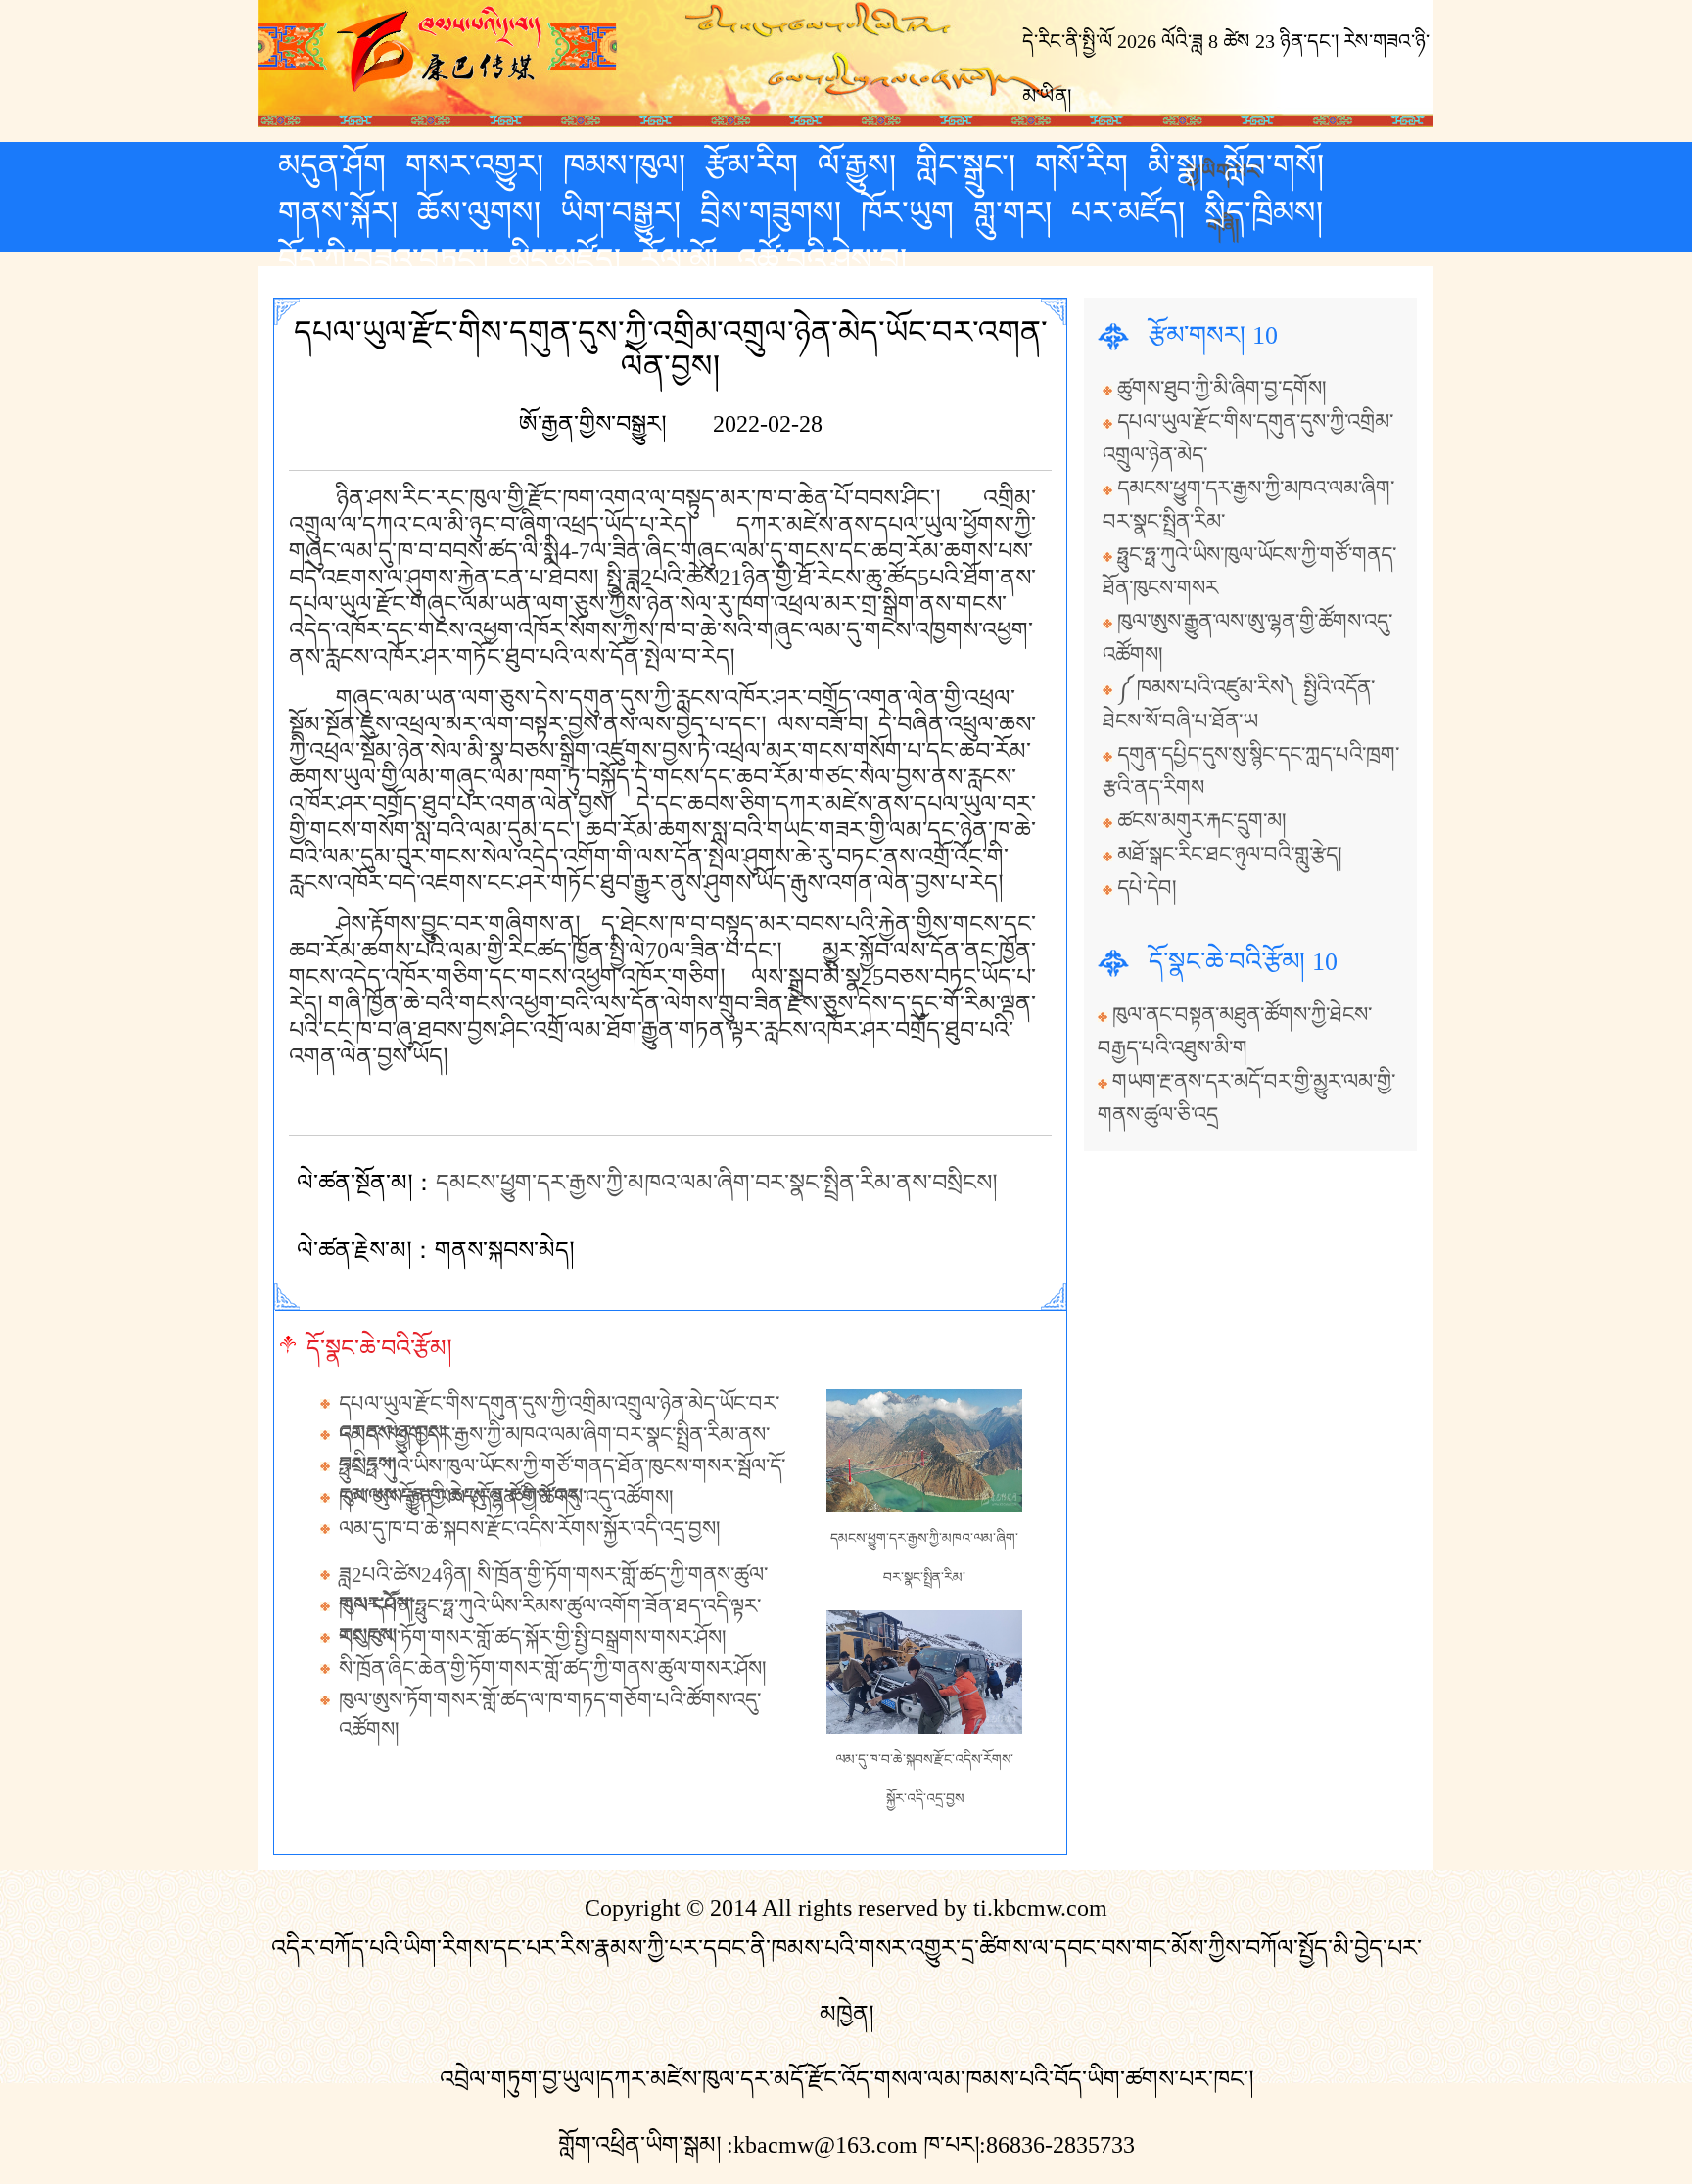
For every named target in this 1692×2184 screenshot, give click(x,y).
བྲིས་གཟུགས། (771, 212)
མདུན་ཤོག (332, 165)
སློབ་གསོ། (1274, 165)
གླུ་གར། (1012, 212)
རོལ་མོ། (679, 259)
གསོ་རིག (1081, 165)
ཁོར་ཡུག (907, 212)
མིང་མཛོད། (564, 259)
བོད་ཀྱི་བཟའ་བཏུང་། (383, 259)
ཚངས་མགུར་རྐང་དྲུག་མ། (1202, 821)
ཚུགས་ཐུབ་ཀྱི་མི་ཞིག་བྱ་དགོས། (1222, 389)
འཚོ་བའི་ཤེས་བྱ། (822, 259)
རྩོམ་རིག (752, 165)
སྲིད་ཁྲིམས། (1264, 212)
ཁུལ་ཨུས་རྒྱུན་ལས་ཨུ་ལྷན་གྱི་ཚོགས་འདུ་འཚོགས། (506, 1498)
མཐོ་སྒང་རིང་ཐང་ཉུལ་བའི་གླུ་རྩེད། (1230, 855)
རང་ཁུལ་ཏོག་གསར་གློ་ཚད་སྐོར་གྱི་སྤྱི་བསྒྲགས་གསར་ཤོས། (533, 1638)
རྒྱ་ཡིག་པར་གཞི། (1223, 169)
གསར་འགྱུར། (474, 165)
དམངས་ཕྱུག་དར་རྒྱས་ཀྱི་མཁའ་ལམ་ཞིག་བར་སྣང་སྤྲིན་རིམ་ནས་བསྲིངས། (716, 1183)
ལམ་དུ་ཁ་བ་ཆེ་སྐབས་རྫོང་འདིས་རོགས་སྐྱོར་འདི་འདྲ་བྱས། (530, 1529)
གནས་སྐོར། (338, 212)
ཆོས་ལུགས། (479, 212)
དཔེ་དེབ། (1147, 888)
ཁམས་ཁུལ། (624, 165)
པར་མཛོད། (1128, 212)
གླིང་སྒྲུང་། (965, 165)
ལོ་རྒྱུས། (857, 165)
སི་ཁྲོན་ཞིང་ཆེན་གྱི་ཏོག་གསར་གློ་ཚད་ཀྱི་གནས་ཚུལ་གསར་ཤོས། (553, 1669)
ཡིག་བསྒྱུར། (620, 212)
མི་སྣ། (1176, 165)
